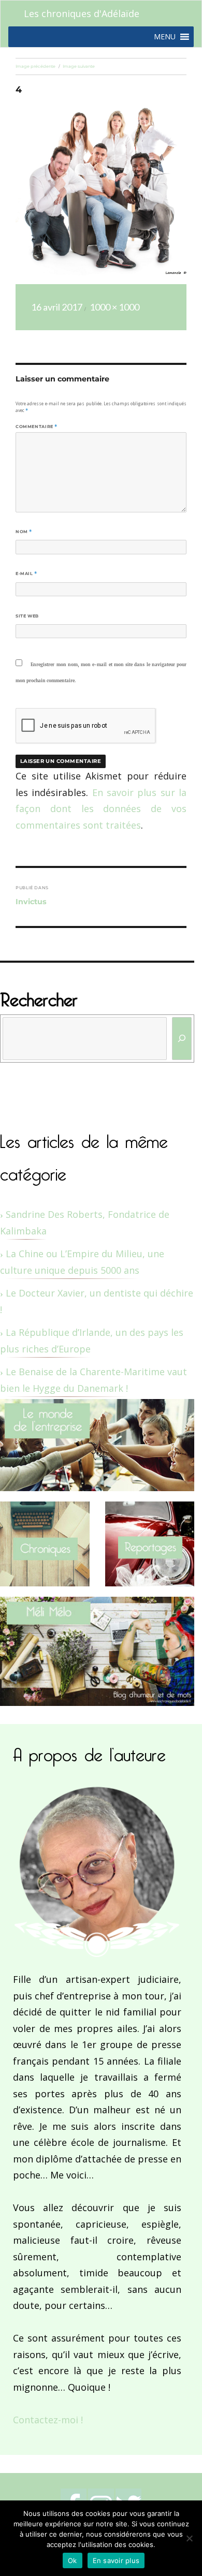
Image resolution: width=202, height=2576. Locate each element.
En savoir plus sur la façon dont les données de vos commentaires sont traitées (101, 809)
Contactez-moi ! (48, 2420)
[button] (165, 37)
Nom (24, 532)
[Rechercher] (182, 1039)
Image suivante (79, 66)
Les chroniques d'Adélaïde (82, 13)
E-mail (26, 573)
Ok (73, 2560)
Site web (27, 616)
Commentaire (37, 426)
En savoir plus (116, 2560)
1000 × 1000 (114, 307)
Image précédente (35, 66)
